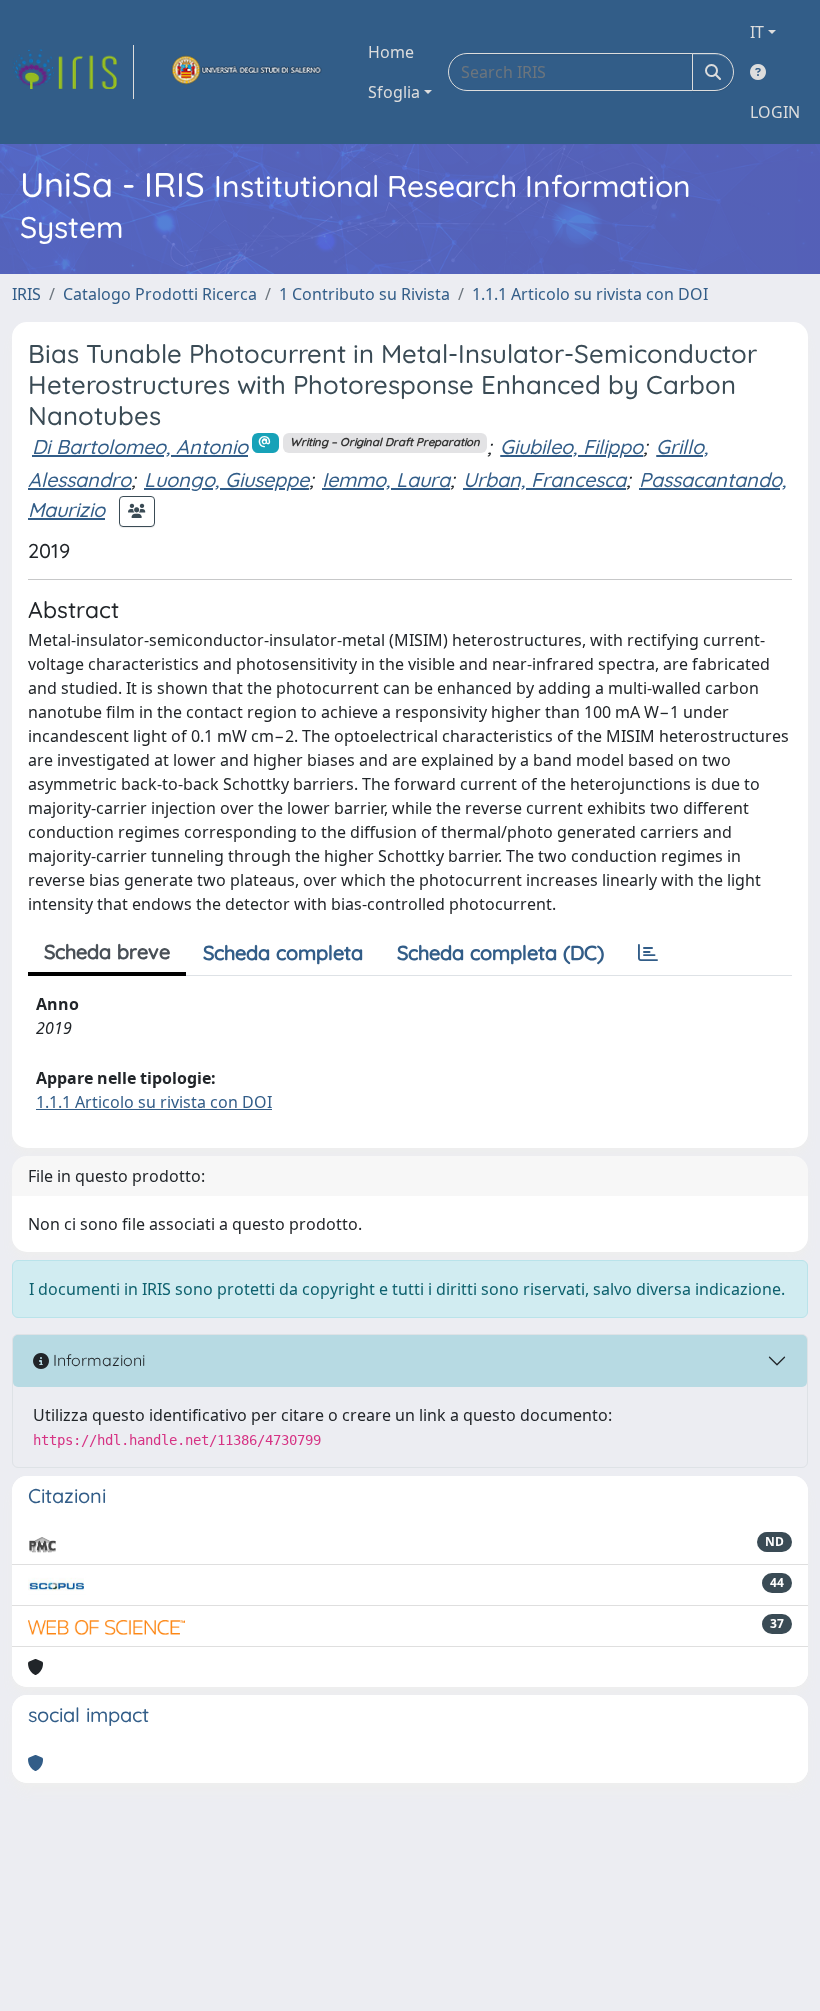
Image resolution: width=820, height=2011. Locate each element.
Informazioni (97, 1360)
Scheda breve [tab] (107, 951)
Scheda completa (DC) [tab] (500, 952)
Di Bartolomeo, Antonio (140, 446)
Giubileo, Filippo (571, 446)
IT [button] (757, 32)
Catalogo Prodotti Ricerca (160, 294)
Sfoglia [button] (394, 92)
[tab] (648, 953)
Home (391, 52)
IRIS (26, 294)
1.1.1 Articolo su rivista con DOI (590, 294)
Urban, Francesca (544, 479)
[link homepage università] (247, 72)
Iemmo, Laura (386, 479)
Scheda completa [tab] (283, 952)
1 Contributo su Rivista (364, 294)
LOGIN (775, 112)
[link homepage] (73, 72)
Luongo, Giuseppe (226, 479)
